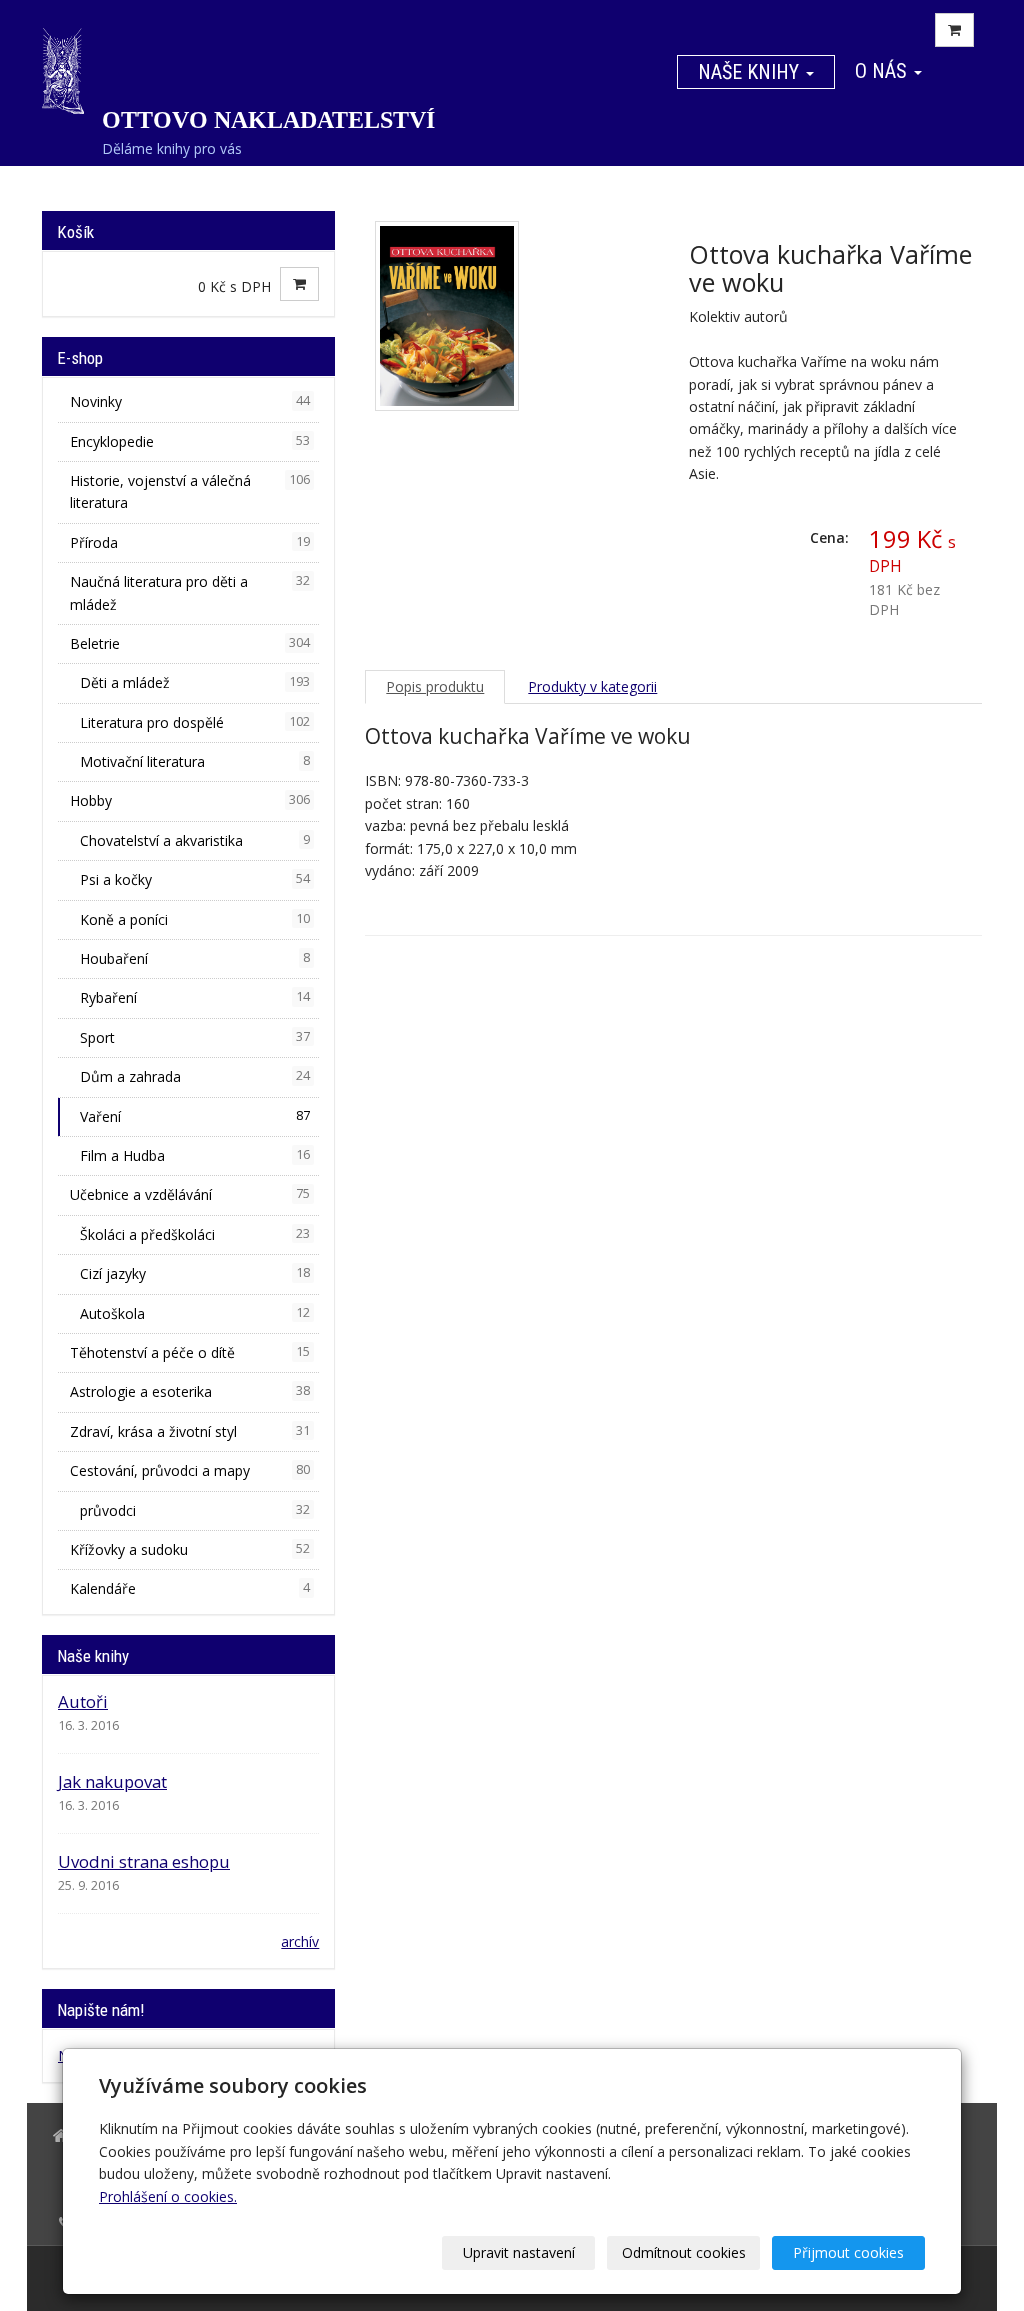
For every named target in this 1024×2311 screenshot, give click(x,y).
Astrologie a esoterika (190, 1391)
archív (300, 1941)
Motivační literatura (195, 761)
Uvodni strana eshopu (144, 1861)
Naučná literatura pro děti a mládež (190, 592)
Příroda (190, 542)
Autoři (83, 1701)
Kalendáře (190, 1588)
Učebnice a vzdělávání (190, 1194)
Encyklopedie (190, 441)
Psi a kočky (195, 879)
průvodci (195, 1510)
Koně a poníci (195, 919)
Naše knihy (751, 72)
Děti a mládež (195, 682)
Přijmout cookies (848, 2252)
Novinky (190, 401)
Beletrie (190, 643)
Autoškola (195, 1313)
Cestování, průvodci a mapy (190, 1470)
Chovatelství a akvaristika (195, 840)
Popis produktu (435, 686)
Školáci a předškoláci (195, 1234)
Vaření (195, 1116)
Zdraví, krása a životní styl (190, 1431)
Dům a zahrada (195, 1076)
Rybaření (195, 997)
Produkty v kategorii (592, 686)
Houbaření (195, 958)
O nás (883, 71)
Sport (195, 1037)
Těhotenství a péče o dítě (190, 1352)
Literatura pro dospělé (195, 722)
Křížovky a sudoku (190, 1549)
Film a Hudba (195, 1155)
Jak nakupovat (112, 1781)
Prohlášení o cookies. (168, 2196)
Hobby (190, 800)
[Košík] (954, 30)
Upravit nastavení (519, 2252)
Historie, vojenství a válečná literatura (190, 491)
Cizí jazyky (195, 1273)
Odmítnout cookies (684, 2252)
